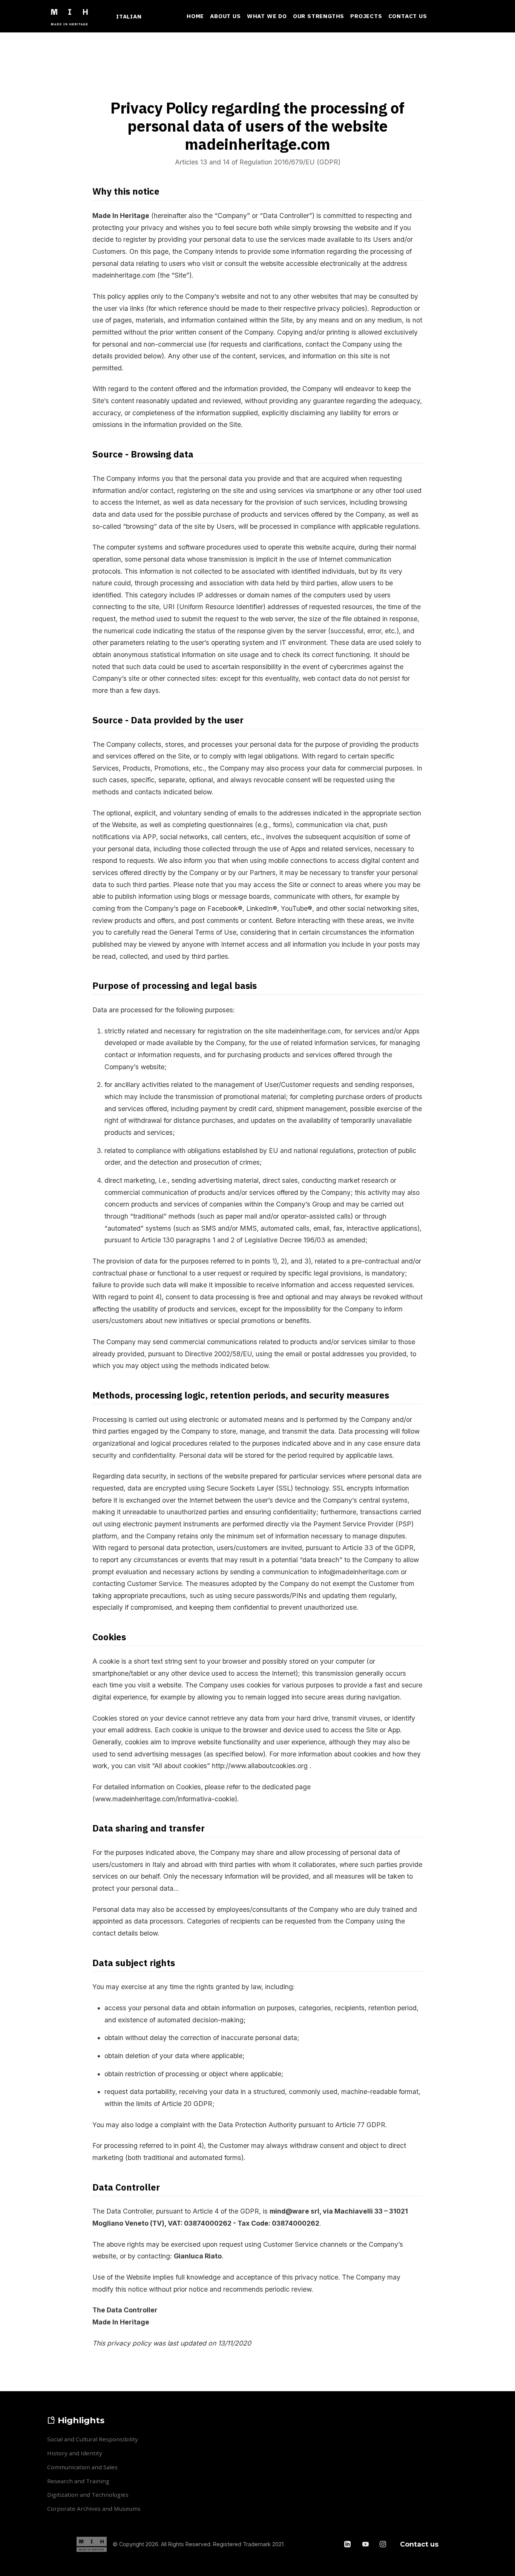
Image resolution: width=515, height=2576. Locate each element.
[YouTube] (366, 2544)
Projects (366, 16)
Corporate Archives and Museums (94, 2508)
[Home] (73, 16)
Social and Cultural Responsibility (93, 2439)
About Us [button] (225, 16)
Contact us (419, 2544)
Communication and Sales (82, 2467)
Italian (129, 16)
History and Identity (75, 2453)
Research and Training (78, 2481)
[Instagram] (383, 2544)
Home (195, 16)
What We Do (267, 16)
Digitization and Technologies (88, 2495)
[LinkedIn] (348, 2544)
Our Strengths (319, 16)
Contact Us (408, 16)
